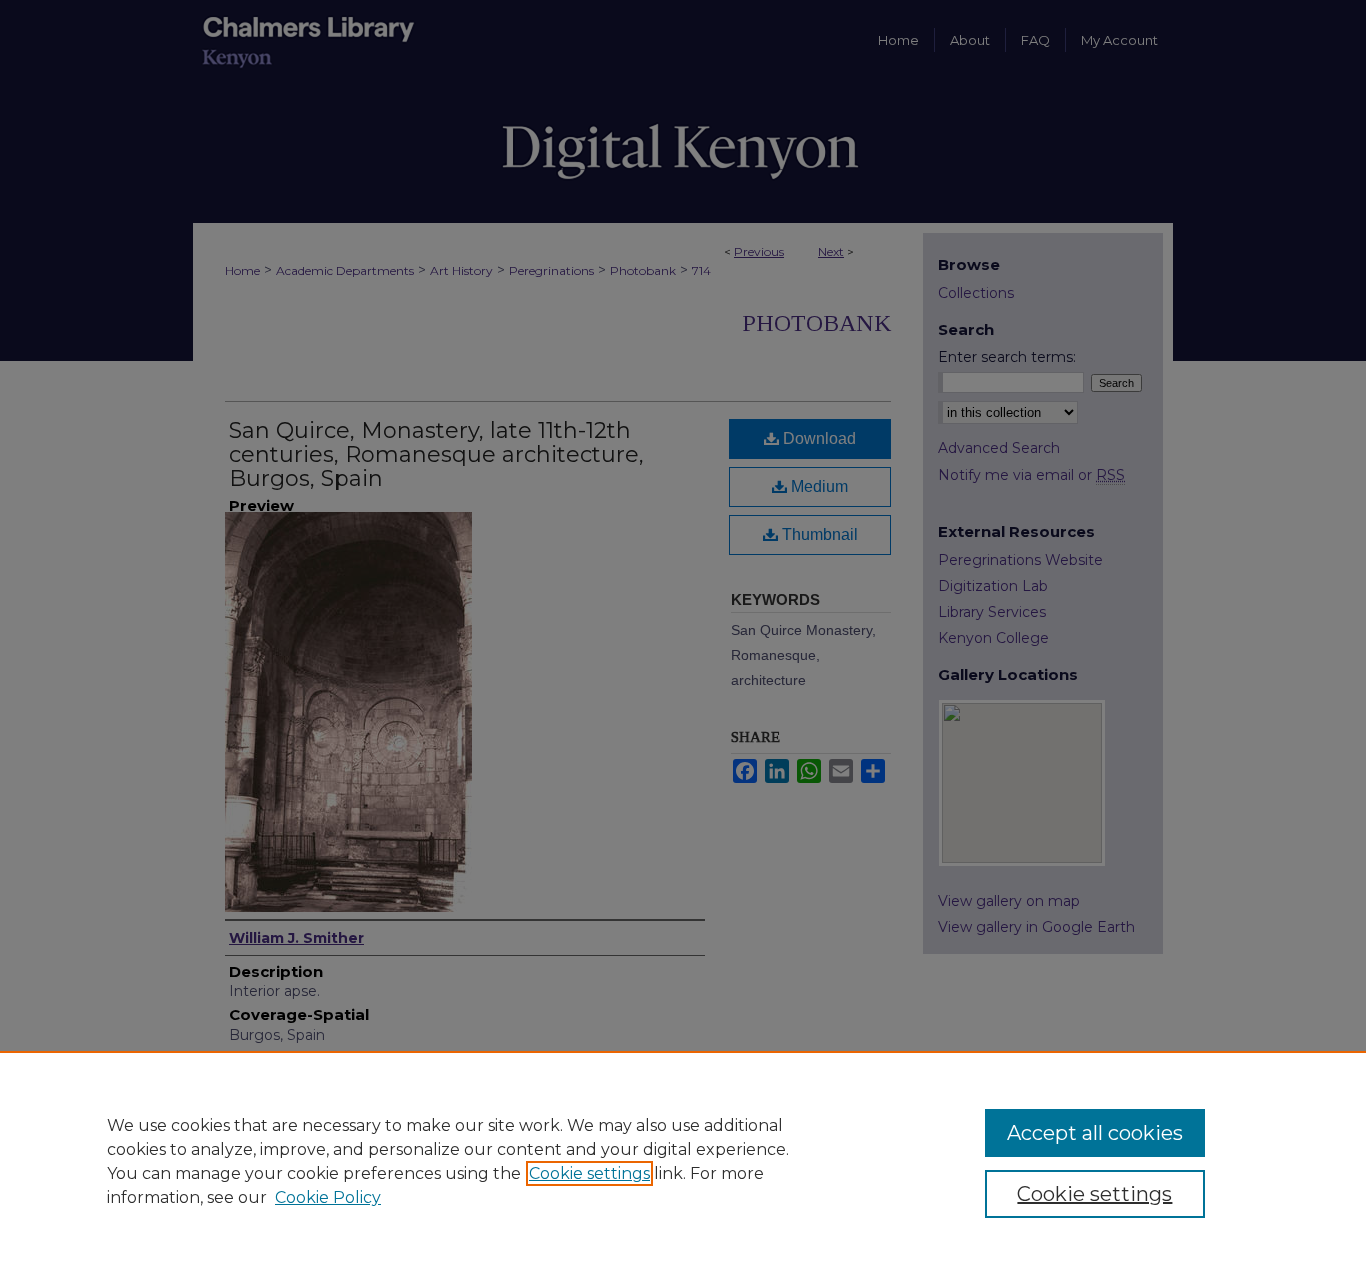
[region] (683, 1161)
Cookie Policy (328, 1197)
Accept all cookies (1095, 1133)
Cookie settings (589, 1173)
